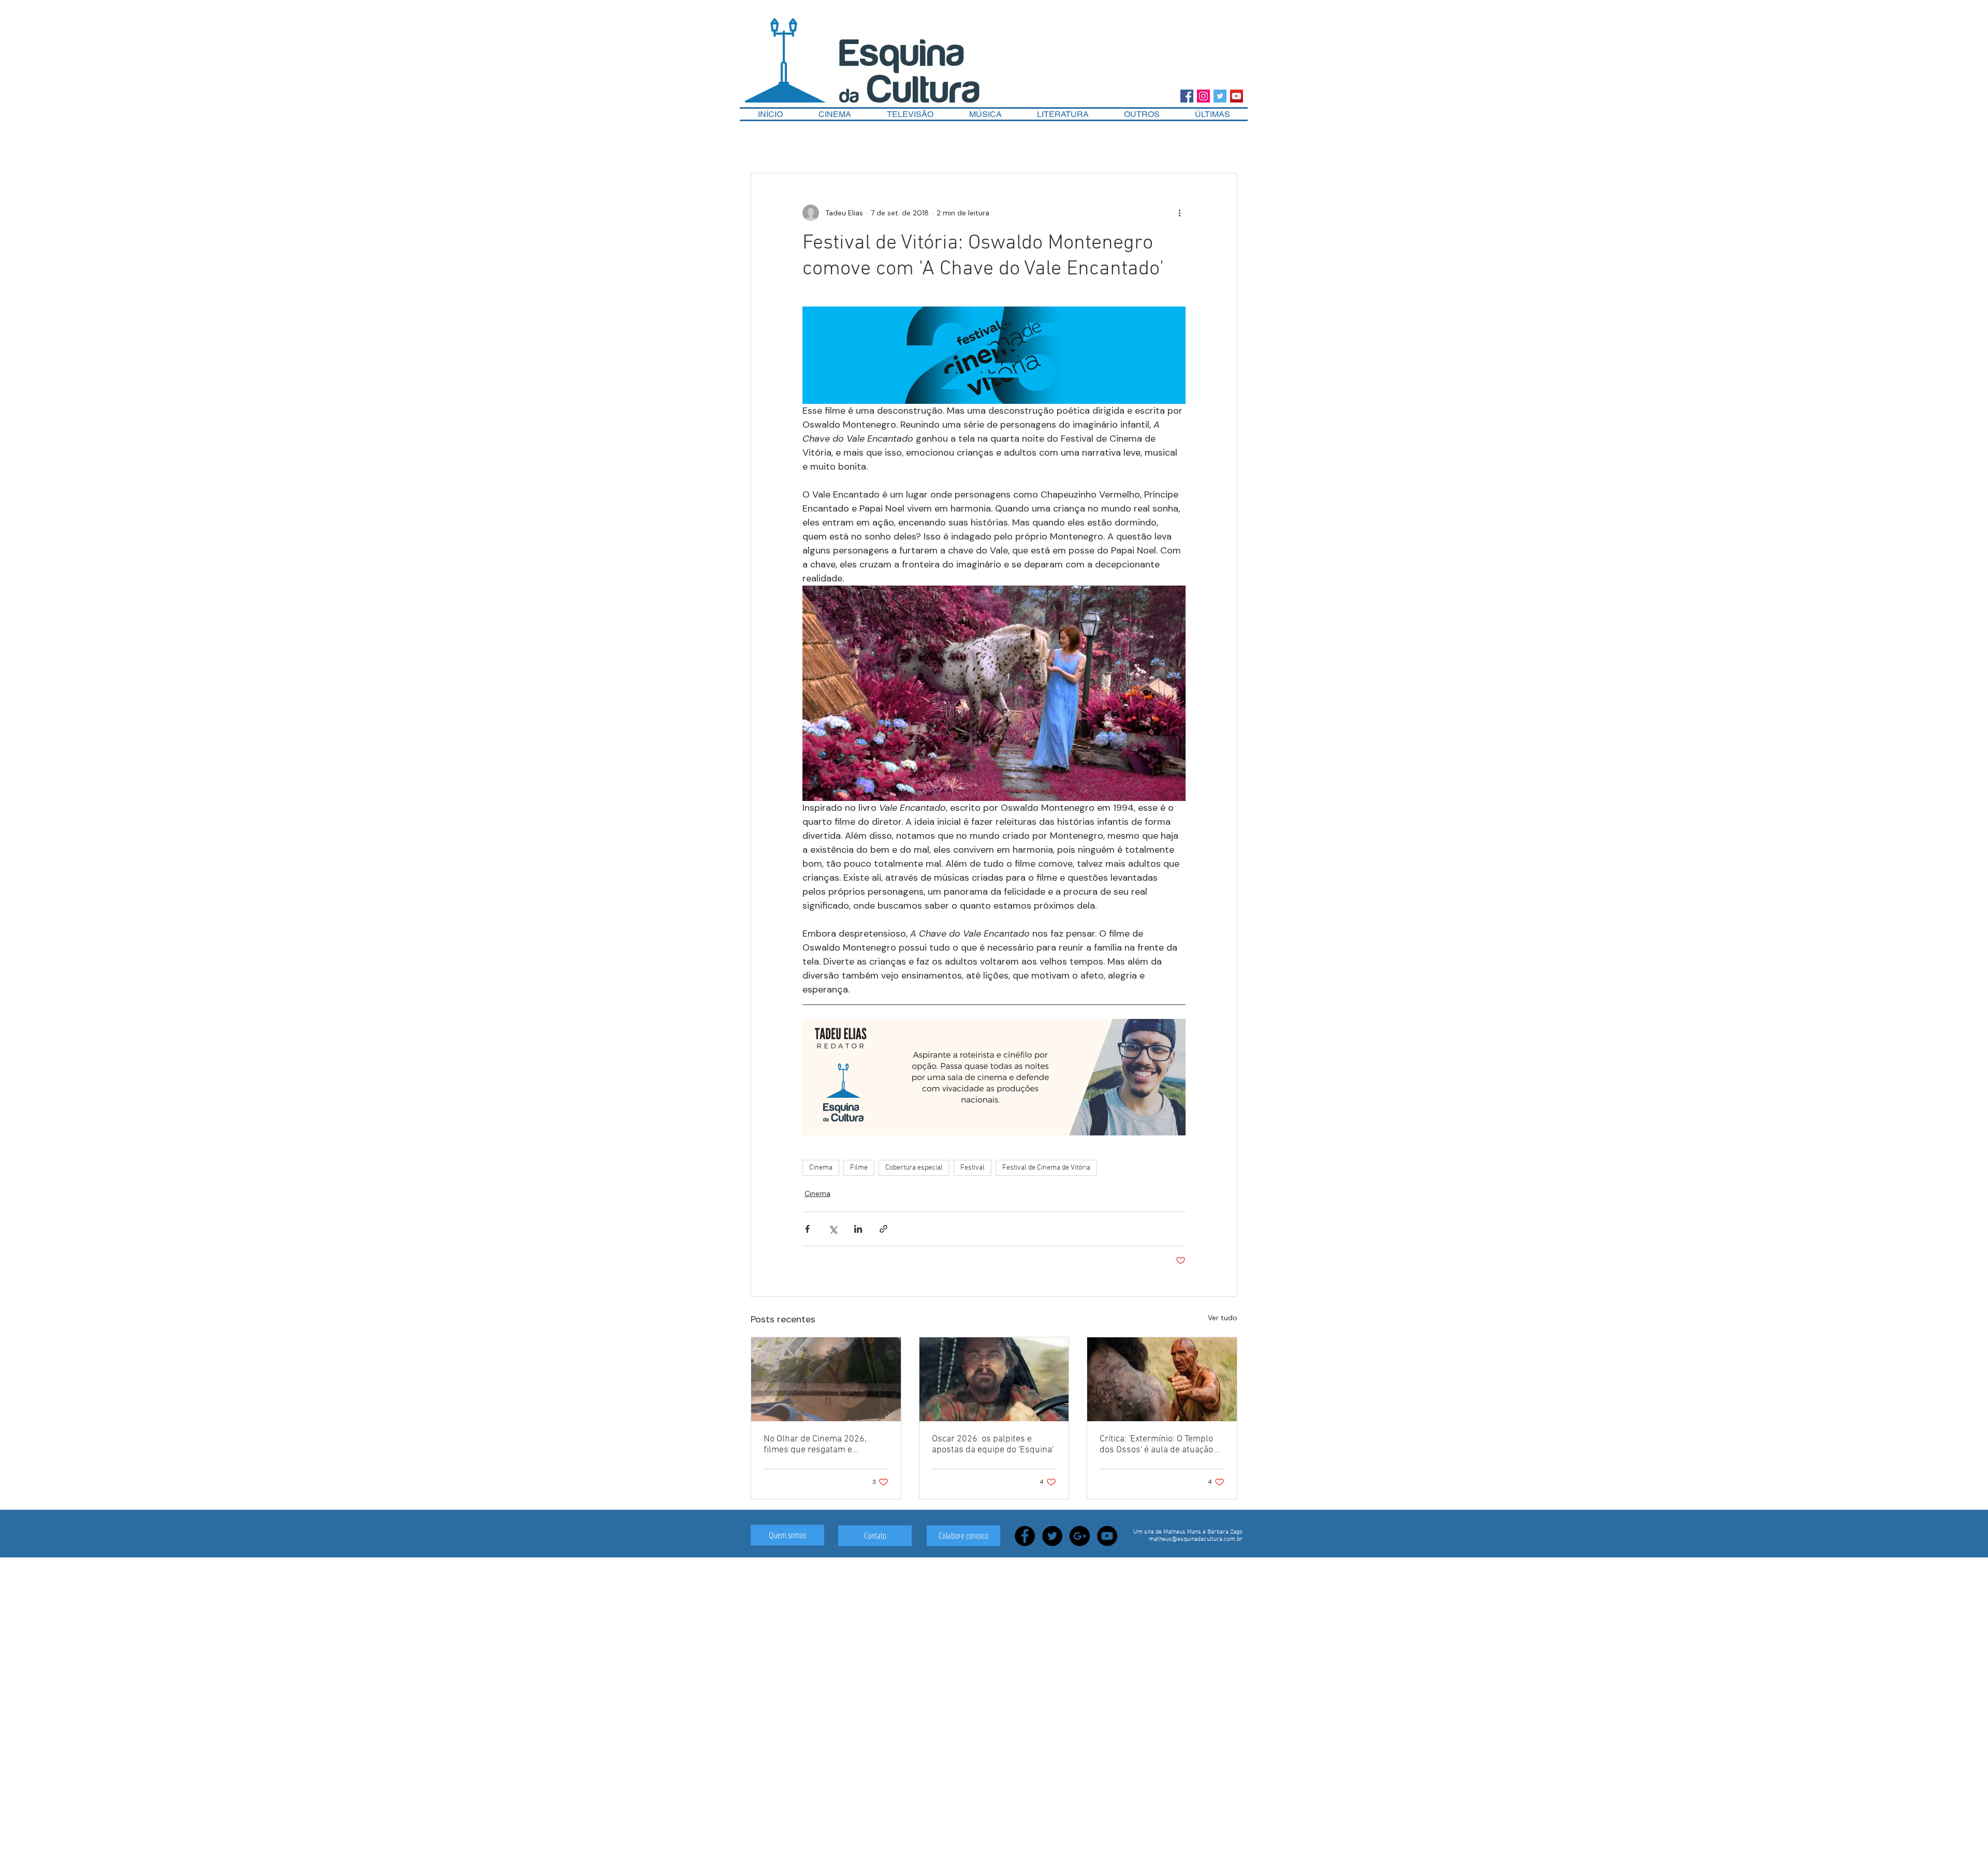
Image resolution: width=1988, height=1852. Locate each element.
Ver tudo (1223, 1318)
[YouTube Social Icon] (1237, 96)
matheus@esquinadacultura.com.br (1196, 1539)
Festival (973, 1168)
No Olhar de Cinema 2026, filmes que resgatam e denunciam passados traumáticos (815, 1445)
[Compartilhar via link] (883, 1229)
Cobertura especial (914, 1168)
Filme (859, 1168)
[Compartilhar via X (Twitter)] (833, 1229)
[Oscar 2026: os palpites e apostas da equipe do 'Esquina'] (994, 1379)
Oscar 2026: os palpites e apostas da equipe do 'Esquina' (993, 1445)
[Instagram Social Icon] (1203, 96)
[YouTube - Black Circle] (1107, 1536)
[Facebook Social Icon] (1187, 96)
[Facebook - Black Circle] (1025, 1536)
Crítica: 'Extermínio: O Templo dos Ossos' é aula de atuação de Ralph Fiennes (1156, 1445)
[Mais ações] (1179, 213)
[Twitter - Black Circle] (1052, 1536)
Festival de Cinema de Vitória (1046, 1168)
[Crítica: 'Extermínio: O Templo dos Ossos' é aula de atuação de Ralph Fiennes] (1162, 1379)
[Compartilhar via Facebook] (807, 1229)
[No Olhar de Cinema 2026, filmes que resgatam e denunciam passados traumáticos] (826, 1379)
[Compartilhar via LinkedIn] (858, 1229)
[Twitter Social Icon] (1220, 96)
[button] (1142, 114)
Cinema (821, 1168)
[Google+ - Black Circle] (1080, 1536)
